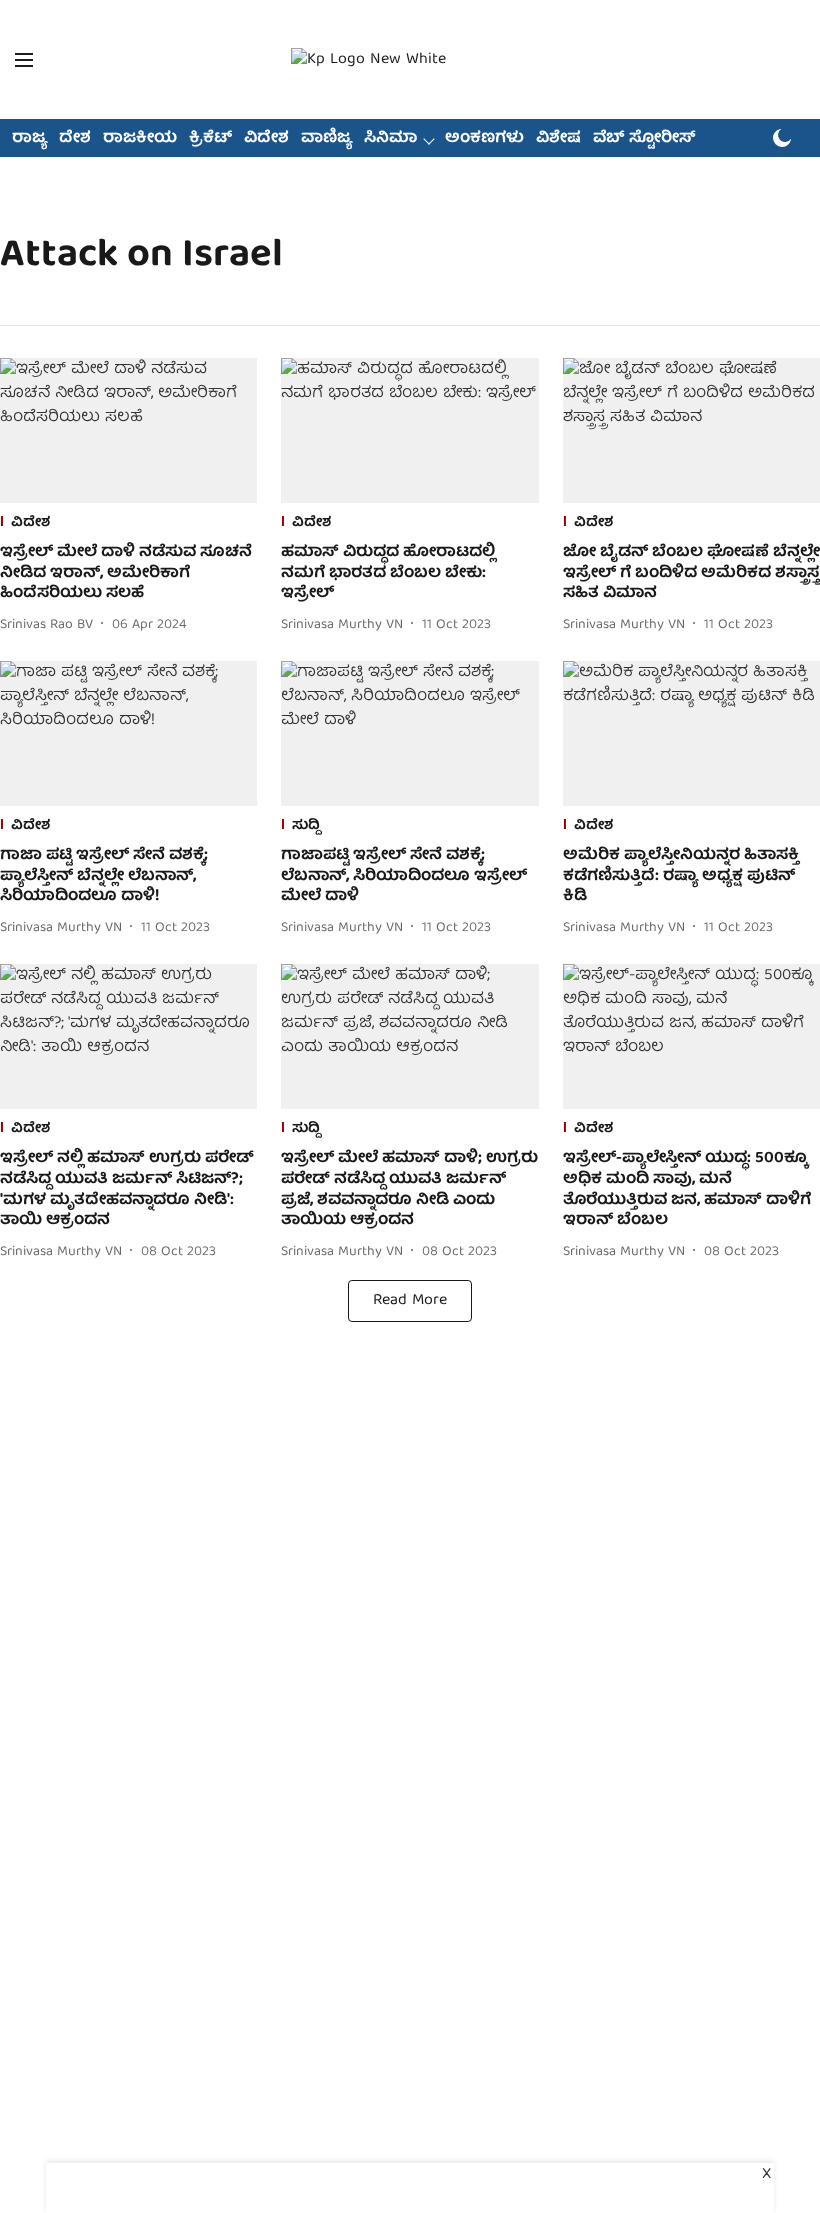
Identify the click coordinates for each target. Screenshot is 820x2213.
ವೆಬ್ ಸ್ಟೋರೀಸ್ (644, 139)
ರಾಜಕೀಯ (140, 139)
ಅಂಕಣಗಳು (484, 139)
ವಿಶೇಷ (558, 139)
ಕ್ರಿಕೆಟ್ (210, 139)
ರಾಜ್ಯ (29, 139)
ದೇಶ (75, 139)
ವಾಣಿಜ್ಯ (326, 139)
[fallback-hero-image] (128, 430)
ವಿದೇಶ (266, 139)
